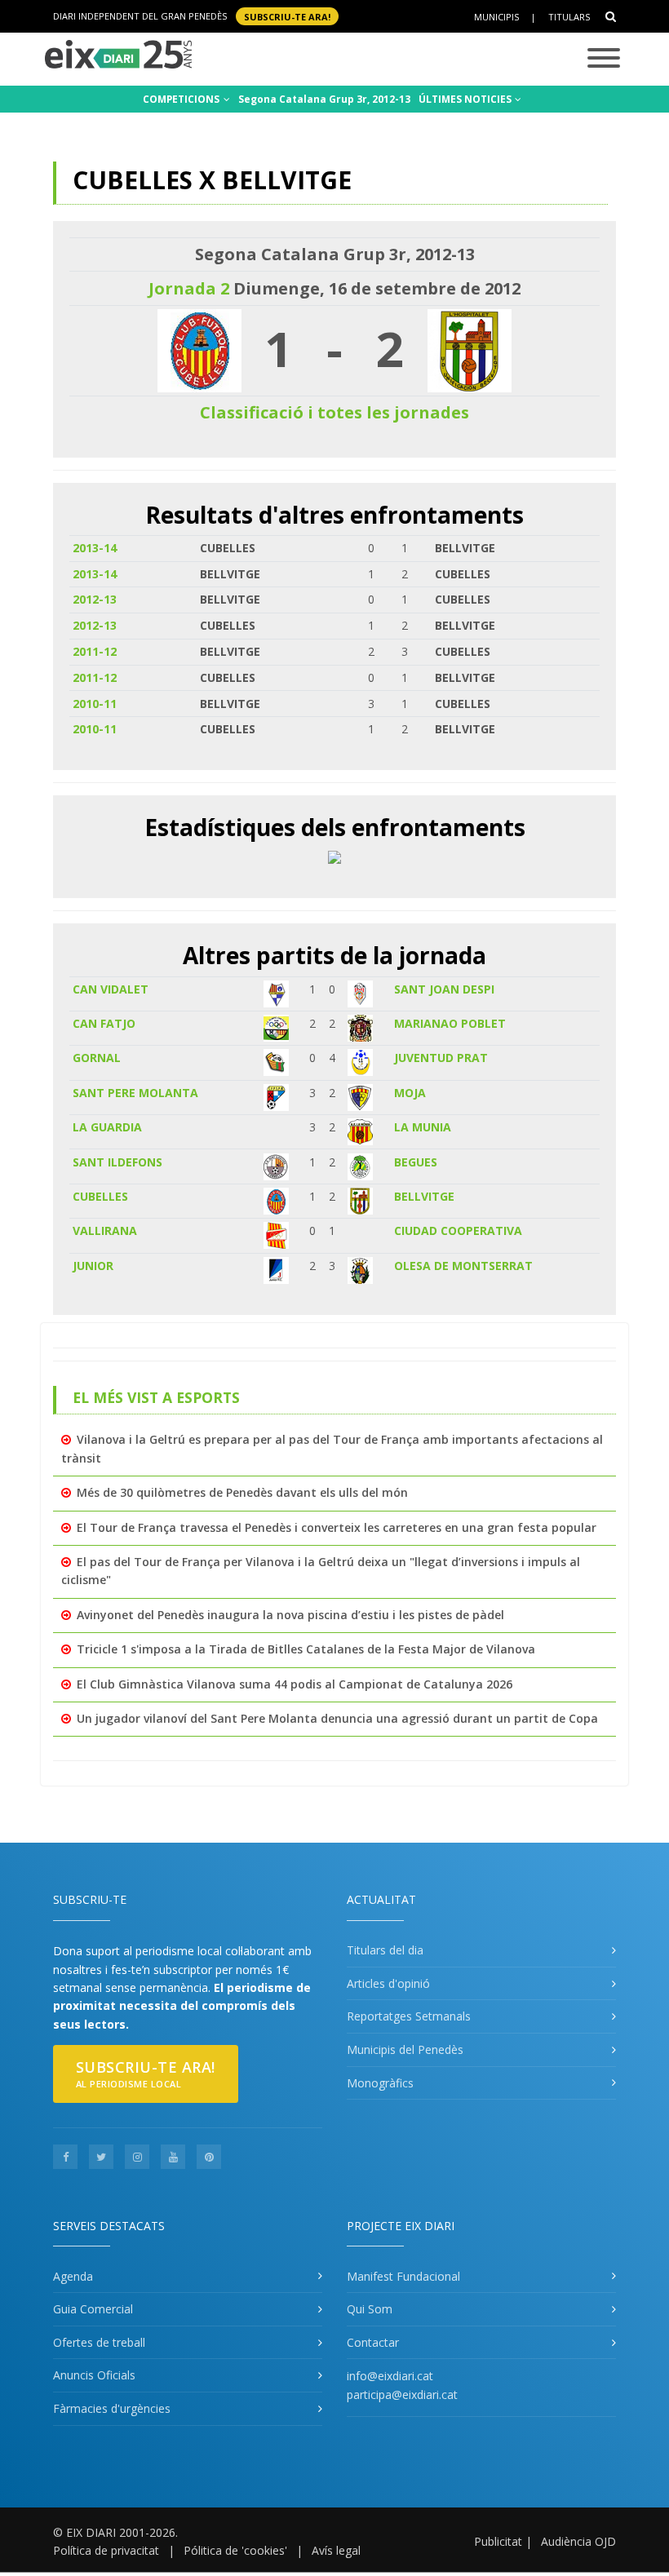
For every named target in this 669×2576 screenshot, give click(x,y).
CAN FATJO (104, 1023)
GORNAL (97, 1058)
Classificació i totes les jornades (334, 412)
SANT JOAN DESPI (444, 989)
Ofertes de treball (99, 2342)
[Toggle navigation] (604, 59)
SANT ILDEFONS (117, 1162)
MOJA (410, 1093)
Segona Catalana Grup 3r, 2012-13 (324, 99)
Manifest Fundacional (403, 2276)
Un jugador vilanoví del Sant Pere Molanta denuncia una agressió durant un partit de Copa (337, 1718)
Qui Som (370, 2309)
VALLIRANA (105, 1230)
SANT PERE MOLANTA (135, 1093)
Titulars (569, 17)
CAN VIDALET (111, 989)
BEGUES (416, 1162)
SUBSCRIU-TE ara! (287, 16)
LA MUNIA (423, 1127)
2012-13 (95, 599)
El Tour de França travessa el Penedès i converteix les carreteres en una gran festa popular (337, 1527)
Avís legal (336, 2550)
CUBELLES (100, 1196)
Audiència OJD (578, 2541)
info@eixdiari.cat (390, 2376)
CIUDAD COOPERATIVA (458, 1230)
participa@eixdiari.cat (402, 2395)
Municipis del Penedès (405, 2049)
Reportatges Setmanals (409, 2016)
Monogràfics (380, 2083)
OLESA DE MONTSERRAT (463, 1266)
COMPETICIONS (182, 99)
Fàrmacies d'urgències (112, 2408)
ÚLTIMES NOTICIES (466, 99)
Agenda (73, 2276)
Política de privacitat (106, 2550)
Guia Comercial (93, 2309)
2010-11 (95, 704)
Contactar (373, 2342)
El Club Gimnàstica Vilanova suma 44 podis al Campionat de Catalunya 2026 (295, 1684)
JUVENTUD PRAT (441, 1058)
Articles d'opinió (388, 1983)
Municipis (496, 17)
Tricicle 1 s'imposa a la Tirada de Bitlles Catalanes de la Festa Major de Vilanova (306, 1649)
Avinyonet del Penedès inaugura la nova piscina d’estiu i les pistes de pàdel (290, 1615)
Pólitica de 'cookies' (235, 2550)
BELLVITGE (424, 1196)
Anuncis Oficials (94, 2375)
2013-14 (95, 548)
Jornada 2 (189, 288)
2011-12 (95, 651)
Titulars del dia (385, 1950)
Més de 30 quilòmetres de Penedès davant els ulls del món (242, 1492)
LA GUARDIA (107, 1127)
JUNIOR (93, 1266)
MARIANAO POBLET (450, 1023)
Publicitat (498, 2541)
